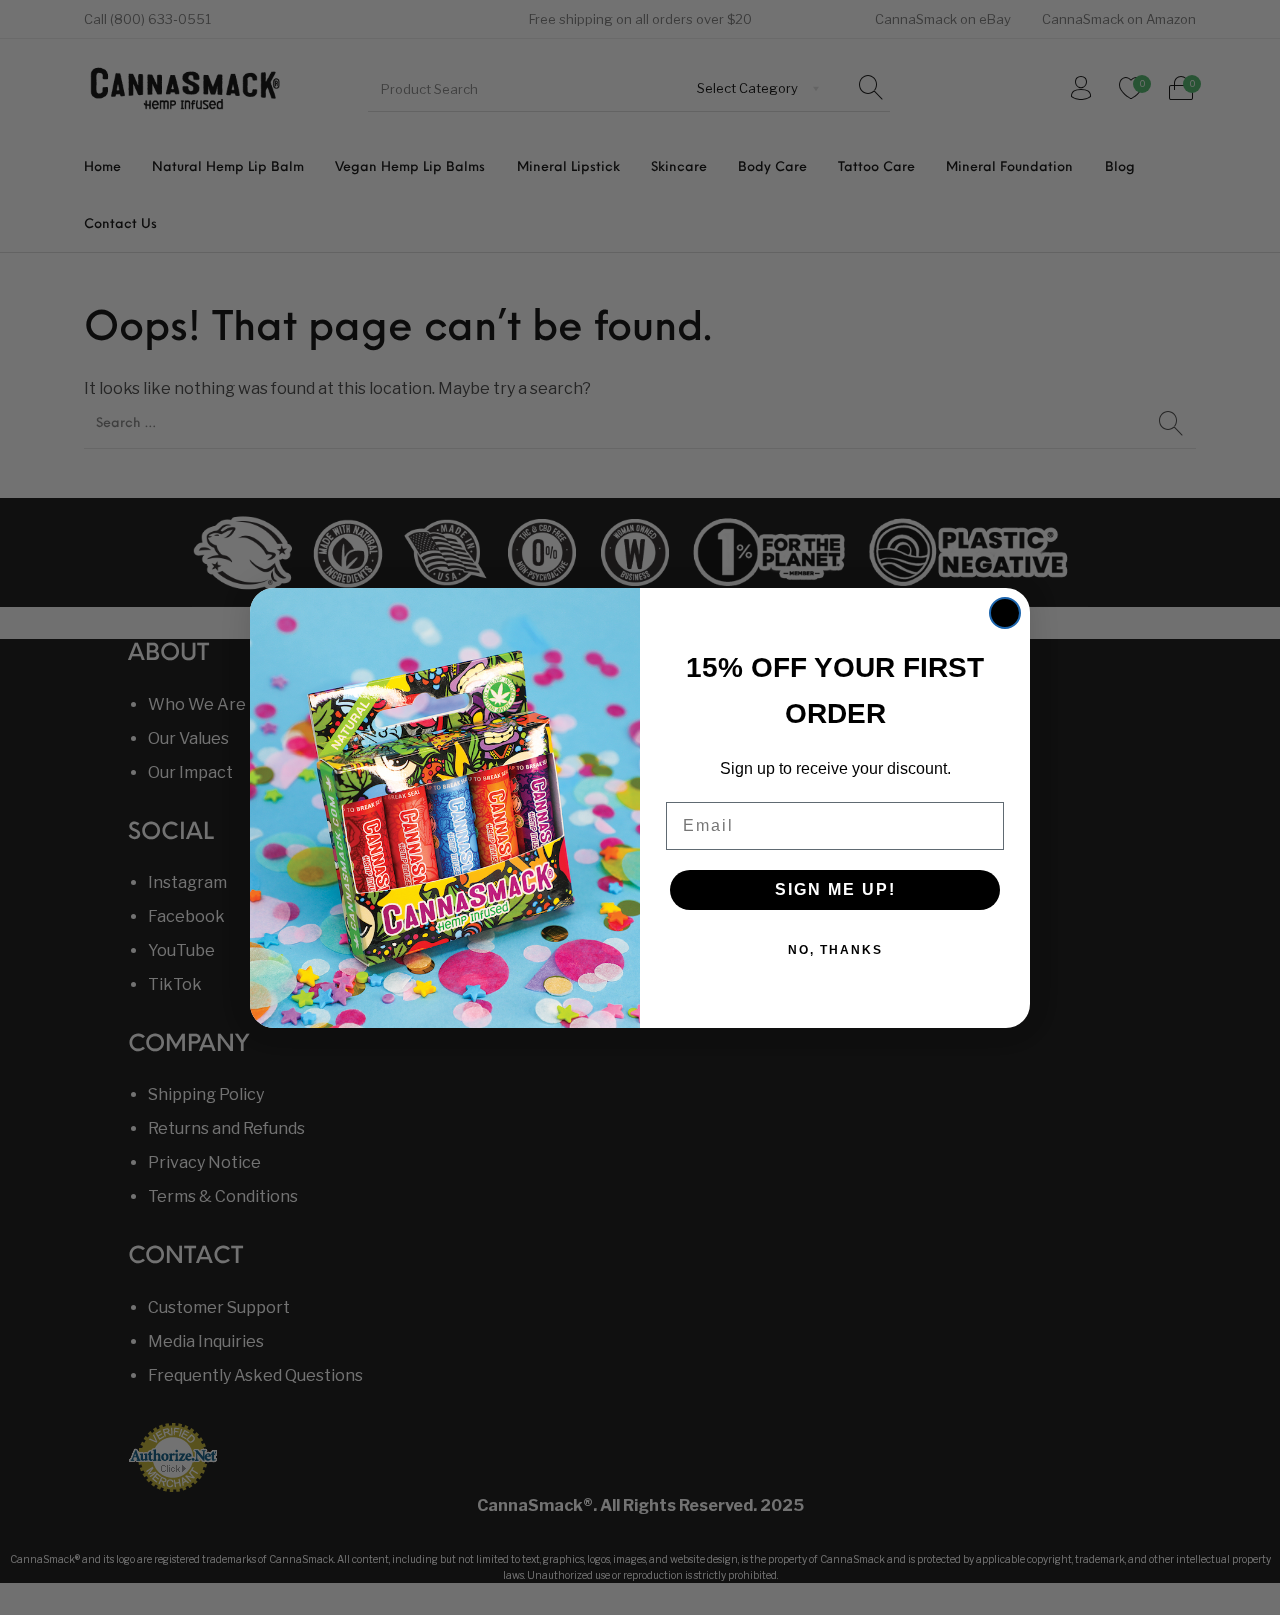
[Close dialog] (1005, 613)
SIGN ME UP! (835, 889)
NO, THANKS (835, 950)
